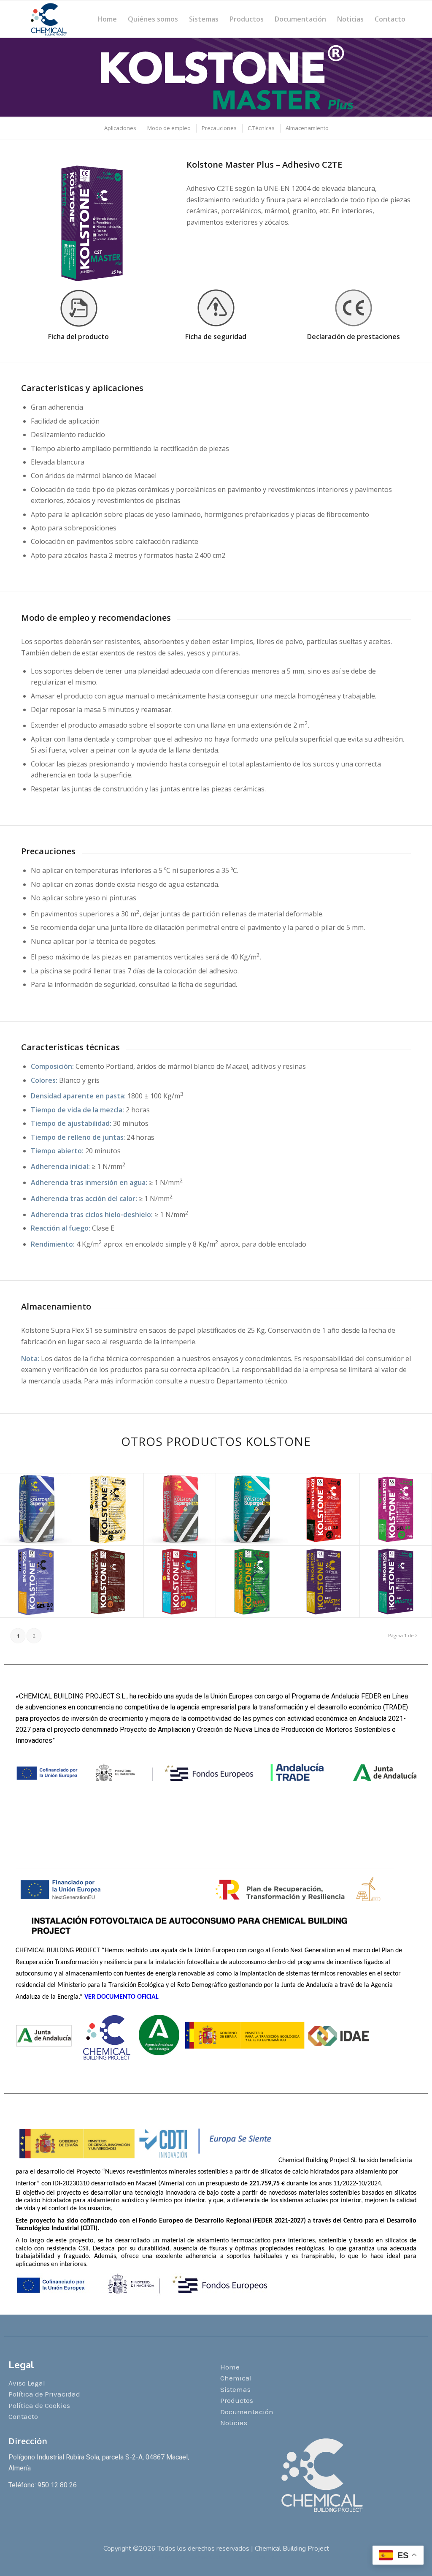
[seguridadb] (216, 308)
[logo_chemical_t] (49, 19)
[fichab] (78, 308)
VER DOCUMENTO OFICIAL (122, 1997)
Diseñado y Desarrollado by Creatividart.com (216, 2557)
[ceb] (354, 308)
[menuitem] (107, 19)
